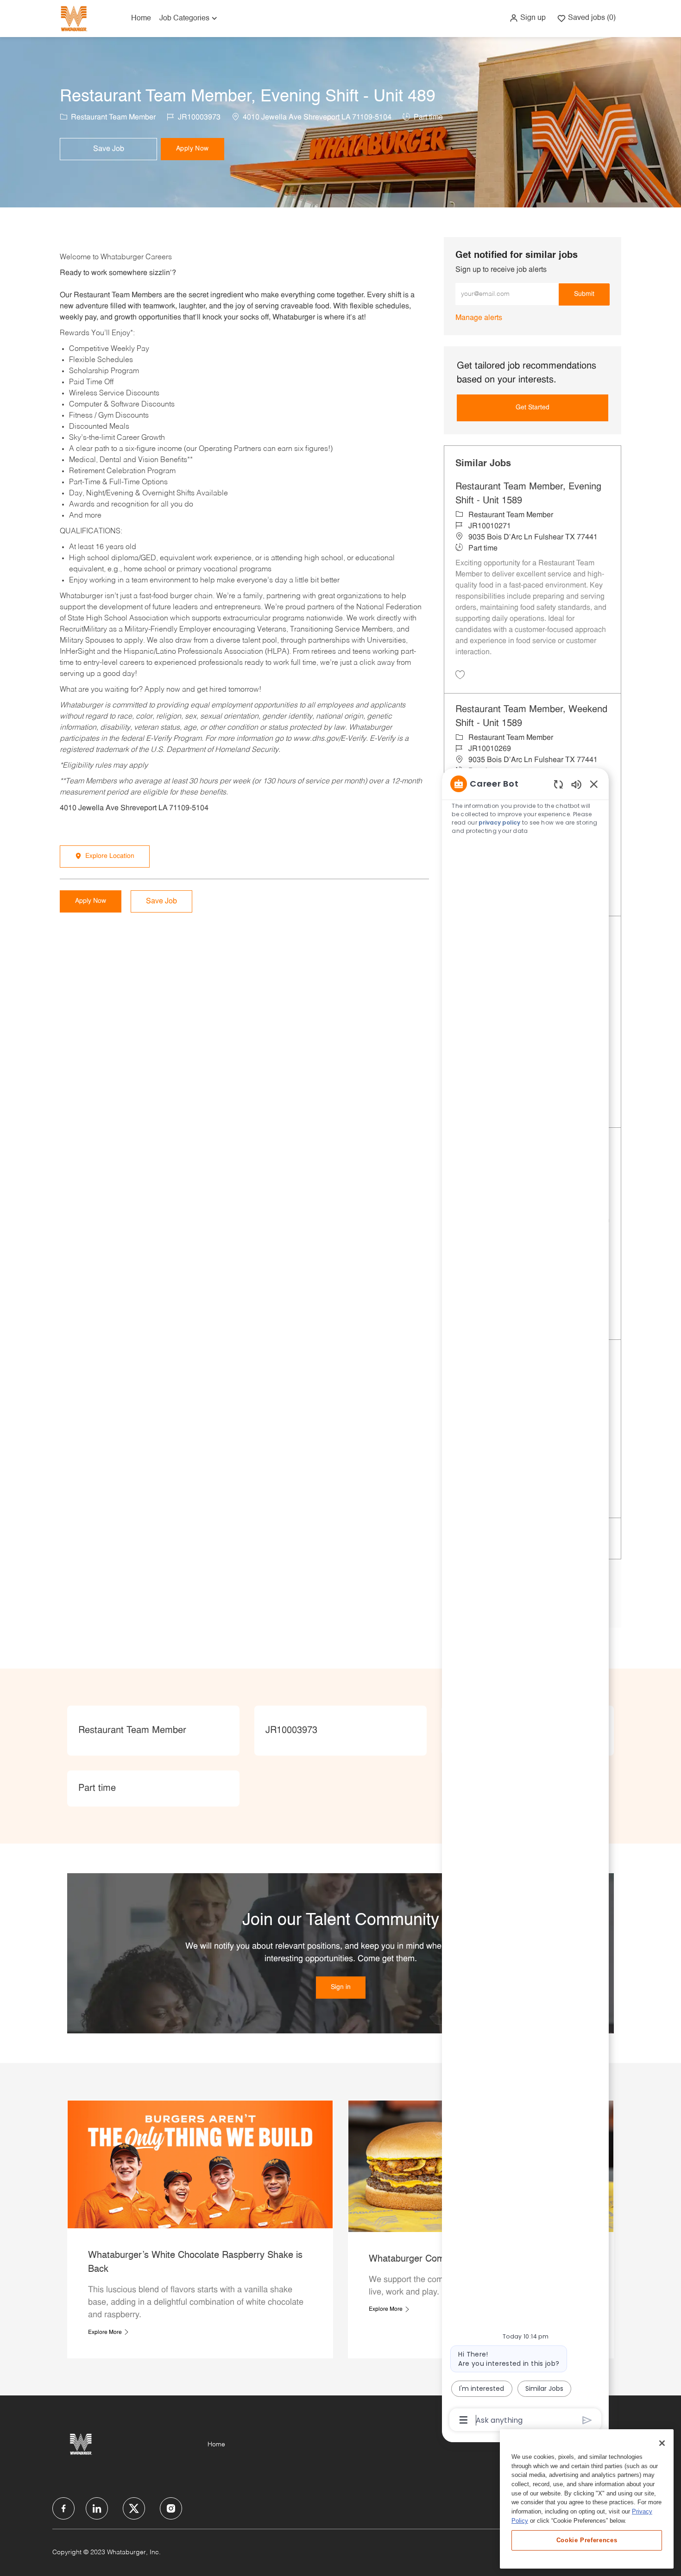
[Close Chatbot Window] (594, 784)
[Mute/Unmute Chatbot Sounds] (576, 784)
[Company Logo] (74, 18)
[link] (479, 318)
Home (141, 19)
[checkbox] (108, 149)
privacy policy (499, 822)
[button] (527, 18)
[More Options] (463, 2420)
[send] (587, 2420)
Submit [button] (584, 294)
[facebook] (63, 2508)
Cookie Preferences (587, 2540)
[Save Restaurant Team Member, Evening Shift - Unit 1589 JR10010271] (460, 675)
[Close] (662, 2443)
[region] (525, 1601)
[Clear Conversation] (558, 784)
